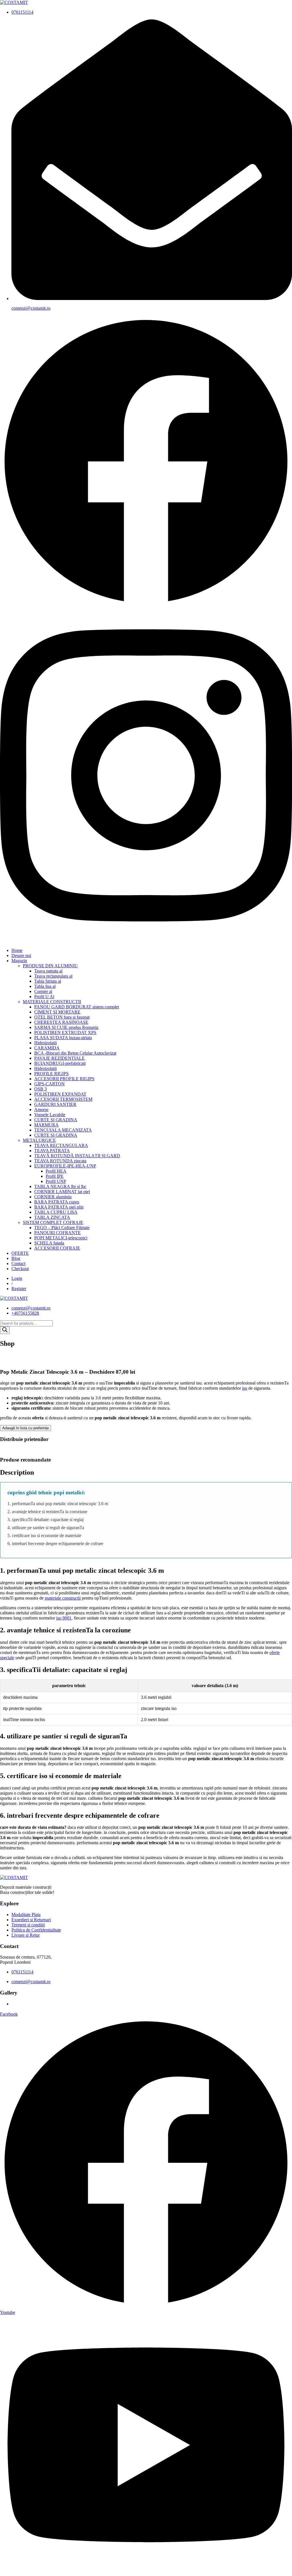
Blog (16, 1258)
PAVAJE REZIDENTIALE (59, 1058)
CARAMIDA (47, 1048)
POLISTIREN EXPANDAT (60, 1094)
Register (19, 1289)
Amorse (41, 1109)
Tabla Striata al (48, 981)
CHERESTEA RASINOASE (61, 1022)
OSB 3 (40, 1089)
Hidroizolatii (45, 1043)
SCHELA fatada (49, 1243)
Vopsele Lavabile (50, 1115)
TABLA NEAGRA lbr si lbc (60, 1186)
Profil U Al (44, 997)
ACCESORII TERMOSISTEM (63, 1099)
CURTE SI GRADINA (56, 1120)
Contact (18, 1263)
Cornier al (43, 991)
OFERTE (20, 1253)
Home (17, 950)
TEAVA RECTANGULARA (61, 1145)
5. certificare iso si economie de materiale (44, 1536)
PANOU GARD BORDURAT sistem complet (77, 1007)
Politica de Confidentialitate (36, 1930)
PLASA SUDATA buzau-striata (63, 1038)
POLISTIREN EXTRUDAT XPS (65, 1032)
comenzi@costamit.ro (31, 308)
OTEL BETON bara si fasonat (62, 1017)
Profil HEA (56, 1171)
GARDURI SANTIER (55, 1104)
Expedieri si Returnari (31, 1920)
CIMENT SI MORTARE (57, 1012)
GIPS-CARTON (49, 1084)
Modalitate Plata (26, 1915)
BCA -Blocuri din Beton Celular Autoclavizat (75, 1053)
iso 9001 (64, 1618)
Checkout (20, 1269)
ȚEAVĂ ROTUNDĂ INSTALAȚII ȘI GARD (77, 1156)
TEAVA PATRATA (52, 1151)
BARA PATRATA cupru (57, 1202)
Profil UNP (56, 1181)
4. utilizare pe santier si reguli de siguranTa (46, 1528)
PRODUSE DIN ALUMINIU (50, 966)
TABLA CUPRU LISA (56, 1212)
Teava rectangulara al (53, 976)
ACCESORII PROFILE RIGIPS (64, 1079)
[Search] (5, 1330)
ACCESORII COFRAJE (57, 1248)
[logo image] (14, 1298)
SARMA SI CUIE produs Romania (66, 1027)
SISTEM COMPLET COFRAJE (53, 1222)
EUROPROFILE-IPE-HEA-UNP (65, 1166)
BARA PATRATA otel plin (59, 1207)
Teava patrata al (48, 971)
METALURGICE (39, 1140)
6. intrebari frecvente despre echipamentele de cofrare (55, 1544)
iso (245, 1388)
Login (17, 1278)
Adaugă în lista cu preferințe (26, 1428)
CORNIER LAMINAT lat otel (62, 1192)
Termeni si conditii (28, 1925)
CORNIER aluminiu (53, 1197)
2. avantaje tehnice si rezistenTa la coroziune (47, 1512)
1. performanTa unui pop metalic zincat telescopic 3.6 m (58, 1504)
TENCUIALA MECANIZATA (63, 1130)
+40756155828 (25, 1313)
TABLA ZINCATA (52, 1217)
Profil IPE (55, 1176)
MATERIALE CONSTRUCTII (52, 1002)
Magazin (19, 961)
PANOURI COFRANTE (57, 1233)
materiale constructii (63, 1598)
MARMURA (46, 1125)
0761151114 (22, 12)
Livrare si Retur (26, 1935)
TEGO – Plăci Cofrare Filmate (62, 1228)
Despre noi (21, 955)
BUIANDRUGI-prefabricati (60, 1063)
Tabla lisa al (45, 986)
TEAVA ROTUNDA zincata (60, 1161)
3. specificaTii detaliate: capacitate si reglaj (45, 1520)
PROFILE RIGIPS (51, 1074)
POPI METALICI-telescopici (61, 1238)
